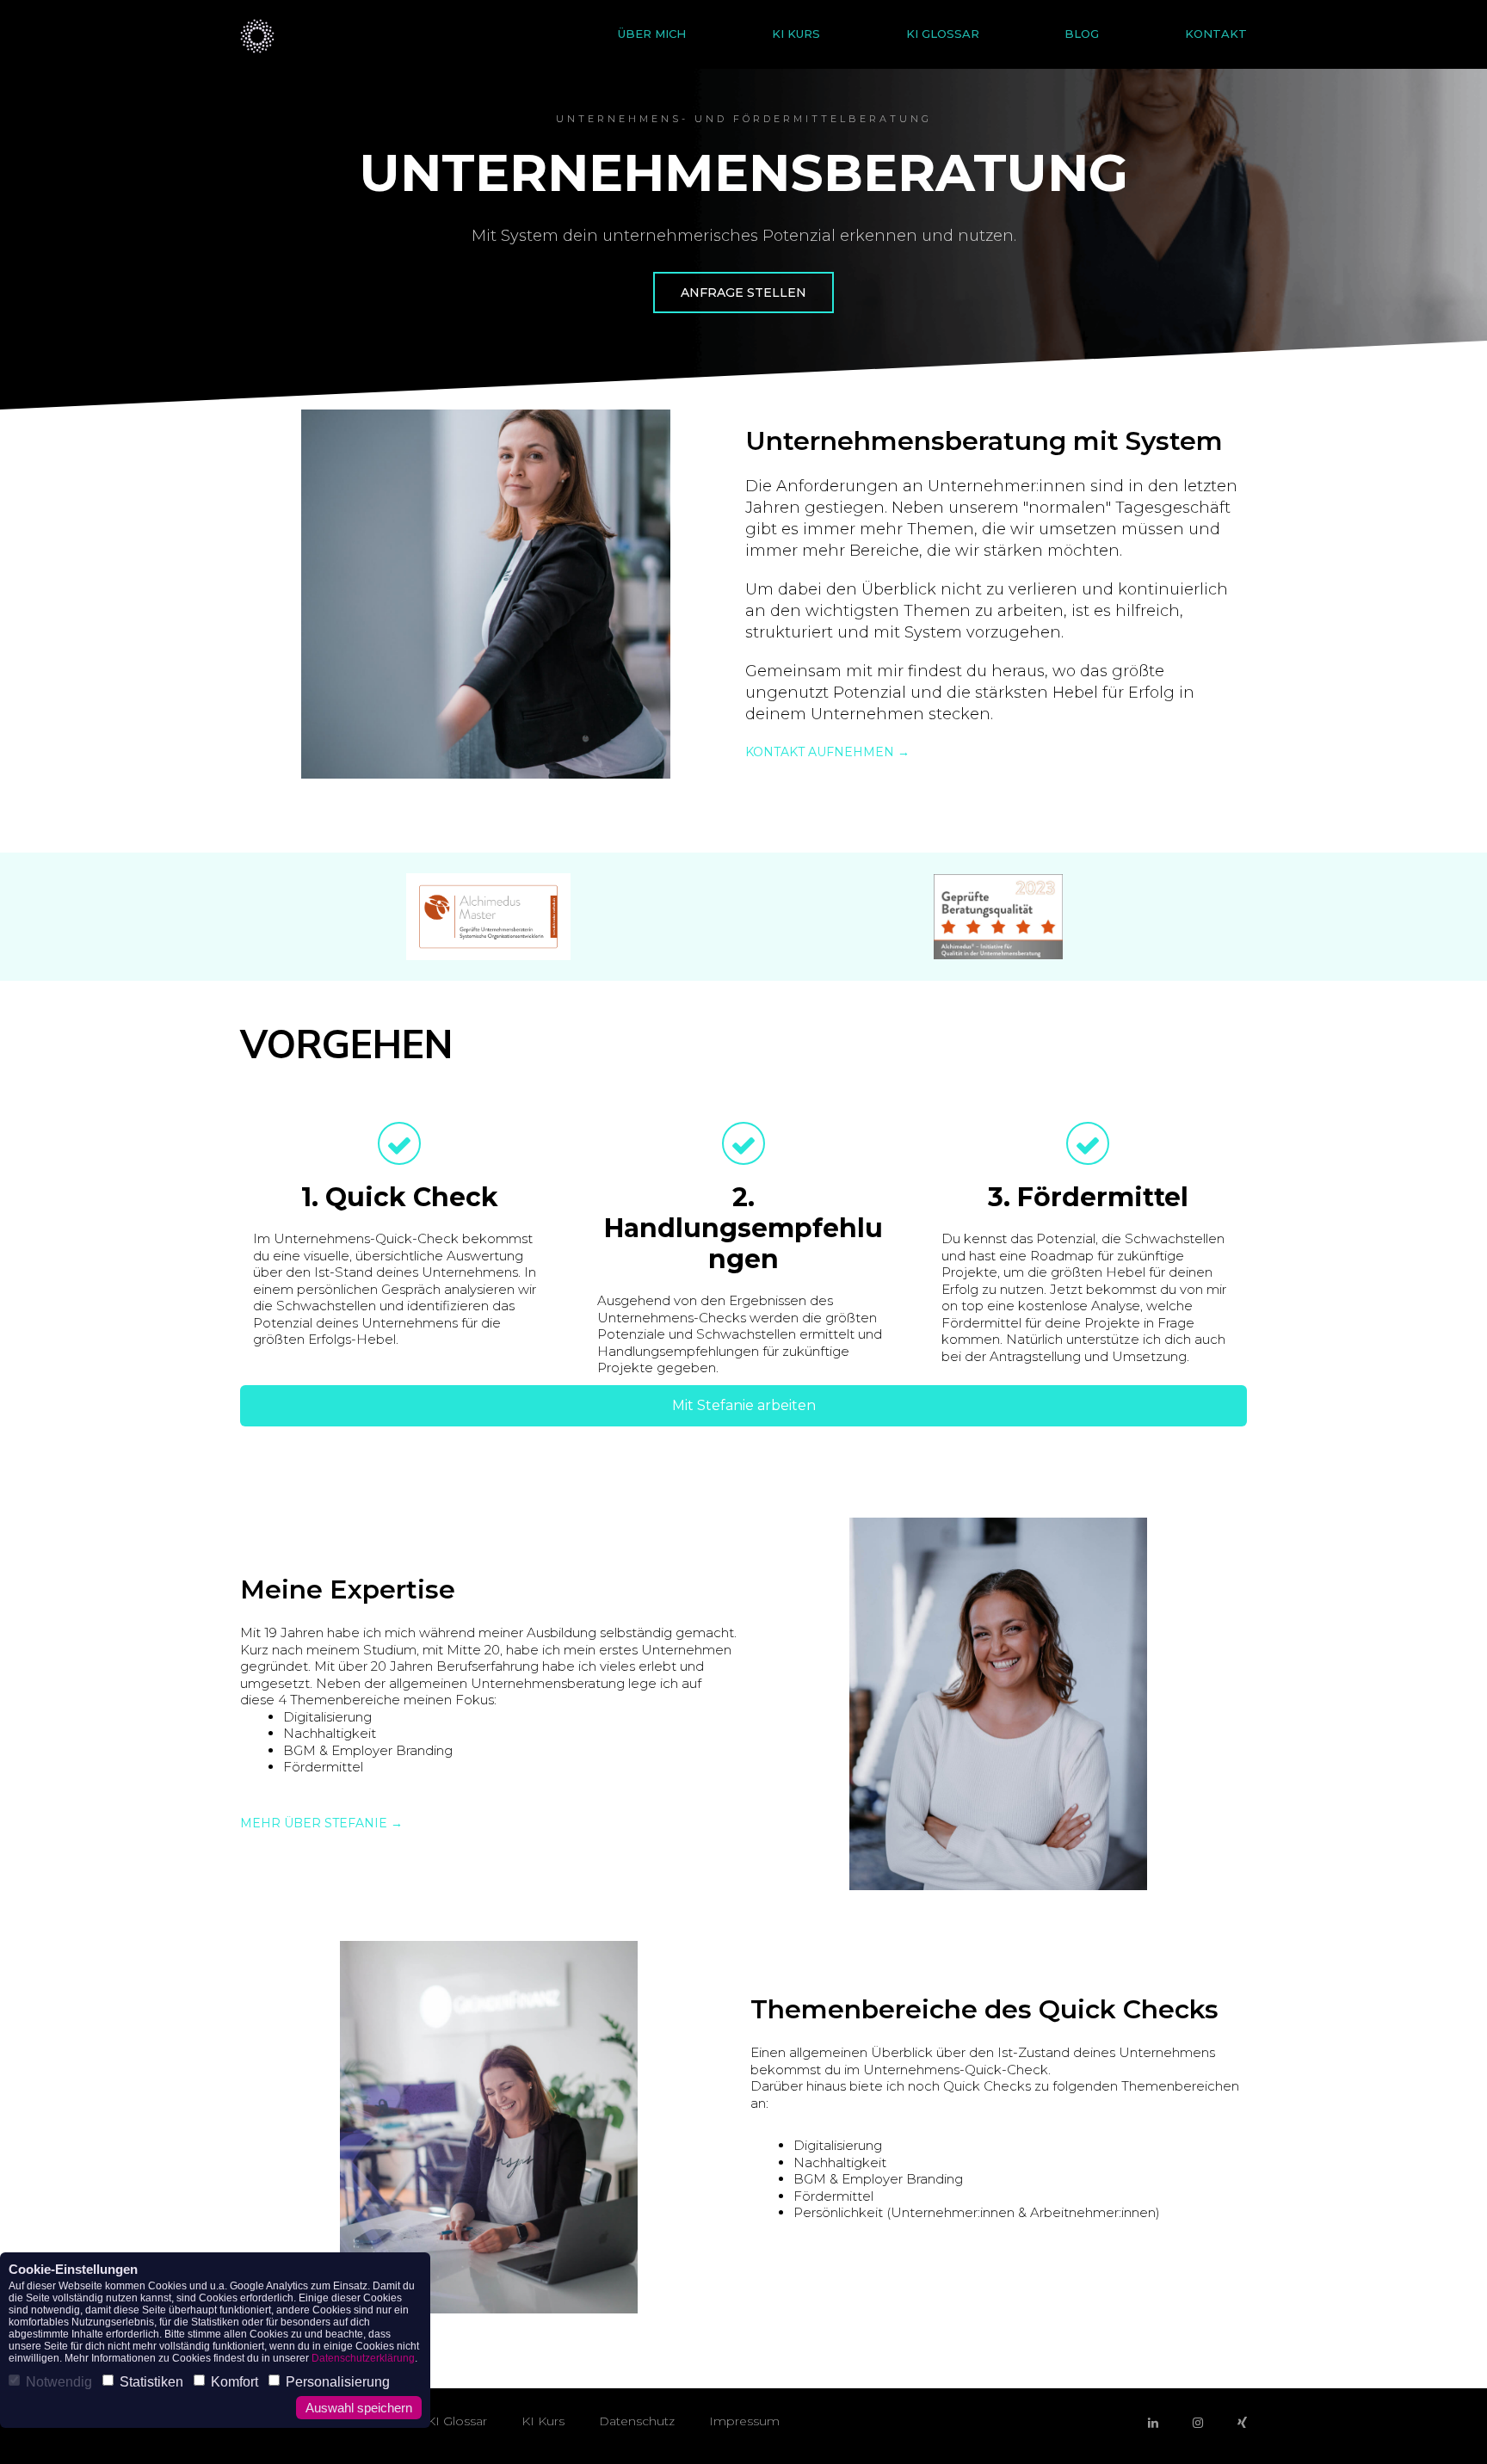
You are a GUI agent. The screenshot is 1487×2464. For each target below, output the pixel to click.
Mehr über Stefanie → (321, 1823)
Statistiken (151, 2382)
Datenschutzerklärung (363, 2358)
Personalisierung (338, 2382)
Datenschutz (637, 2421)
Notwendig (59, 2382)
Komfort (234, 2382)
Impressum (744, 2421)
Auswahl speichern (359, 2408)
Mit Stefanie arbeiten (744, 1405)
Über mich (652, 34)
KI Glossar (943, 34)
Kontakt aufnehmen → (827, 752)
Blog (1082, 34)
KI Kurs (796, 34)
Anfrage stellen (743, 293)
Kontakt (1216, 34)
